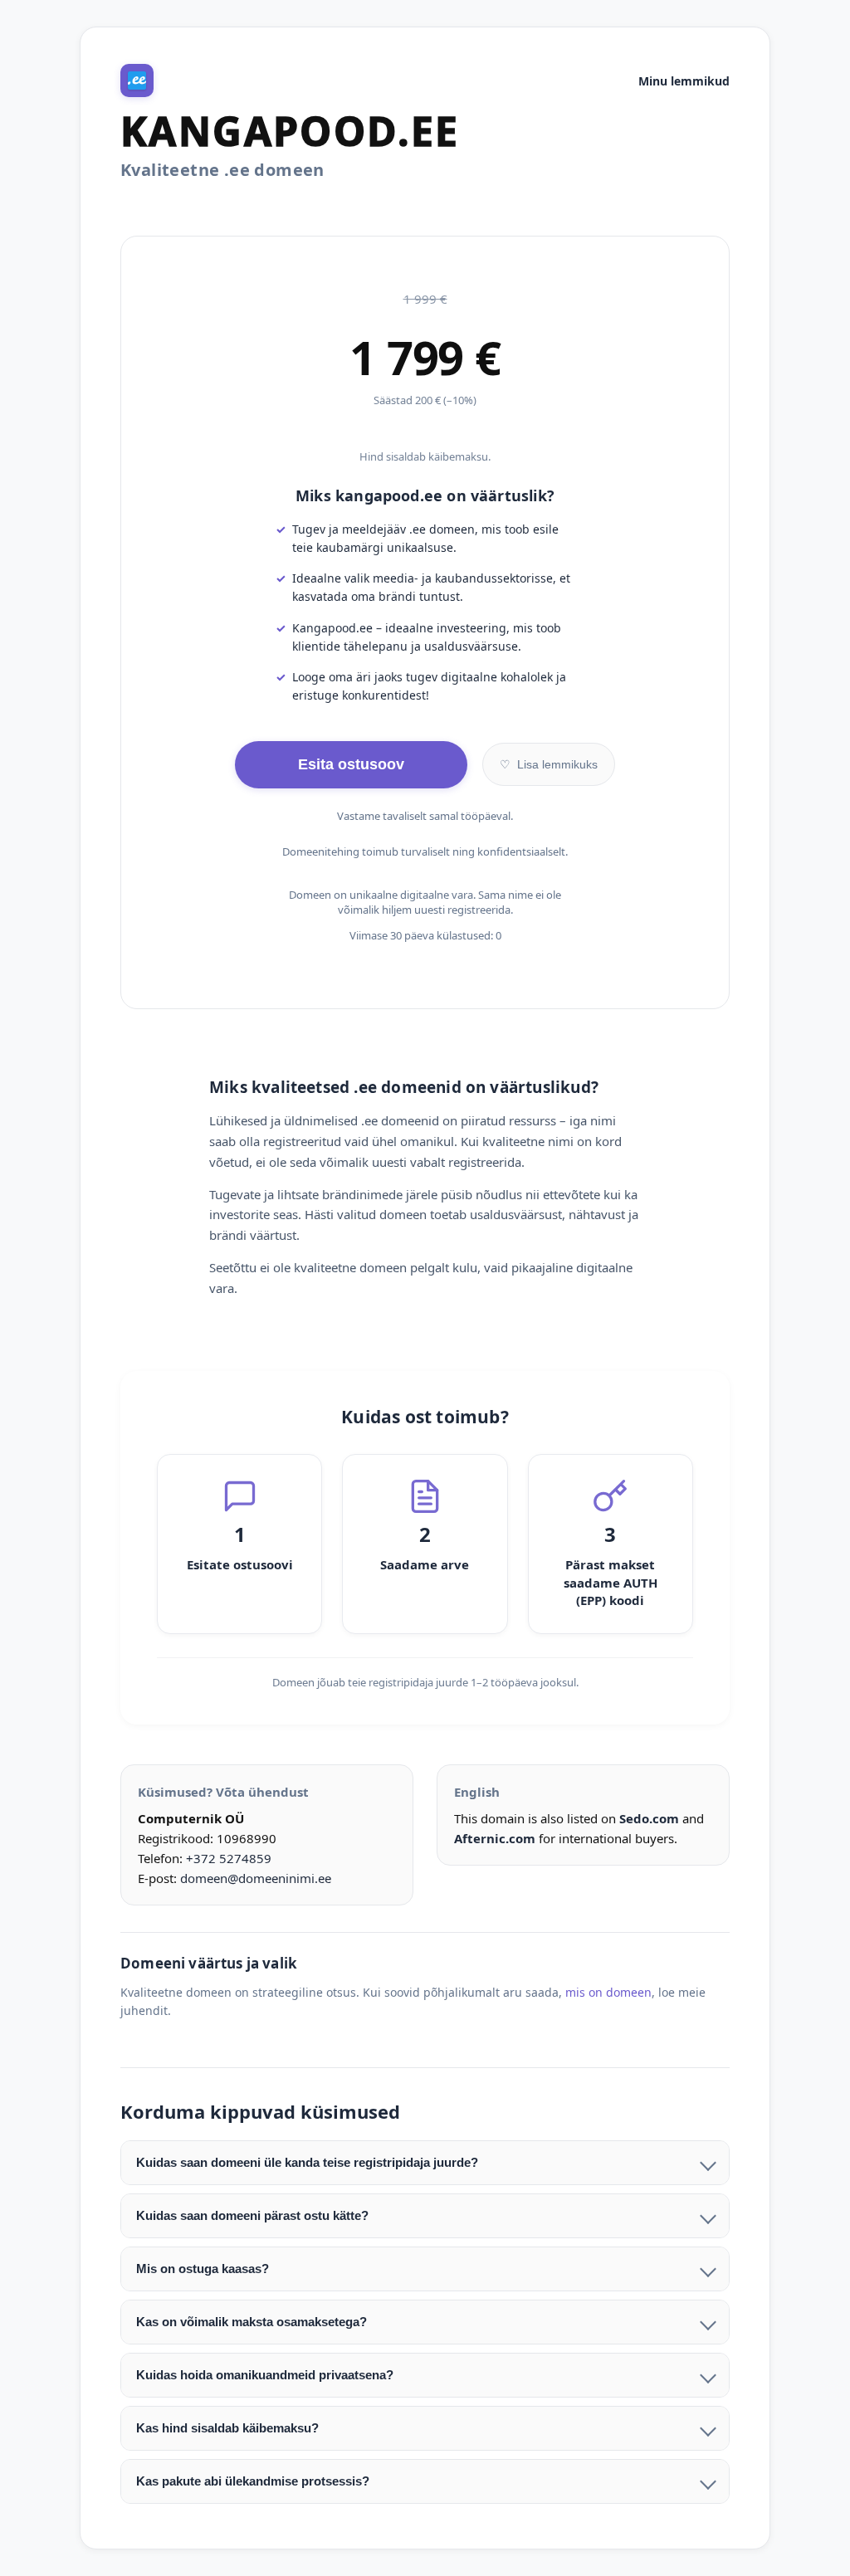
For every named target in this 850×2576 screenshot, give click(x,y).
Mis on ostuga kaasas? (203, 2269)
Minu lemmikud (684, 81)
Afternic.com (495, 1838)
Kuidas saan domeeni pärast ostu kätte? (252, 2215)
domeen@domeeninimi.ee (256, 1878)
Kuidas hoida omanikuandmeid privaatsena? (265, 2375)
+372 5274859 (229, 1858)
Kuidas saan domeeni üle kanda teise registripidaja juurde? (307, 2162)
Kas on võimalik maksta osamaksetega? (252, 2322)
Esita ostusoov (351, 764)
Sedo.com (649, 1818)
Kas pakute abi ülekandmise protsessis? (253, 2481)
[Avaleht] (137, 80)
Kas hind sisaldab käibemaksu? (227, 2428)
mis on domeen (608, 1992)
